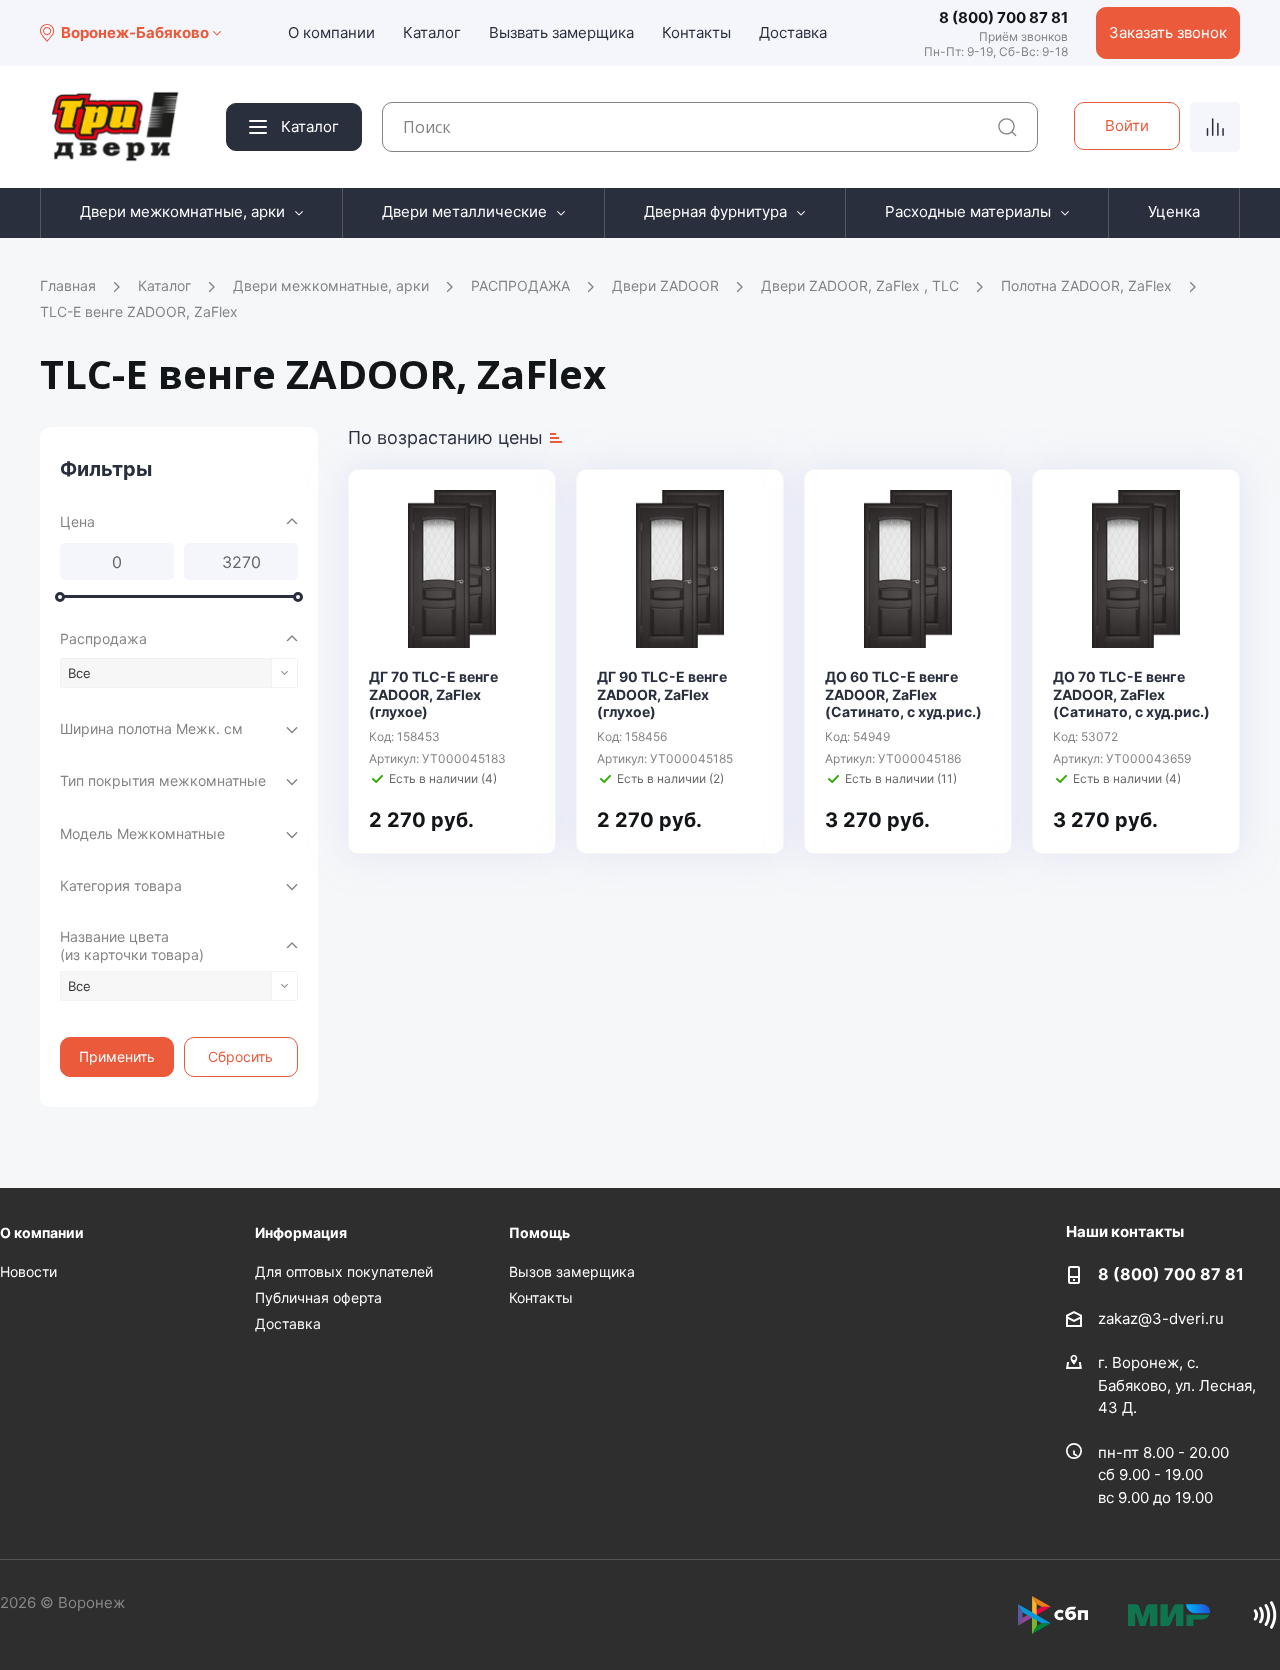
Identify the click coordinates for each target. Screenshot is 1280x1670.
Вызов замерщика (572, 1271)
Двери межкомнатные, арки (182, 211)
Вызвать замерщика (561, 32)
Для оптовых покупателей (344, 1271)
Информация (301, 1232)
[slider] (60, 597)
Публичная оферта (318, 1297)
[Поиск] (1007, 127)
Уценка (1174, 211)
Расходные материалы (968, 211)
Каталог (432, 32)
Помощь (539, 1232)
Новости (28, 1271)
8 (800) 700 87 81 (1003, 17)
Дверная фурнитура (715, 211)
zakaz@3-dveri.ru (1161, 1318)
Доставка (793, 32)
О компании (331, 32)
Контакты (696, 32)
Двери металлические (464, 211)
